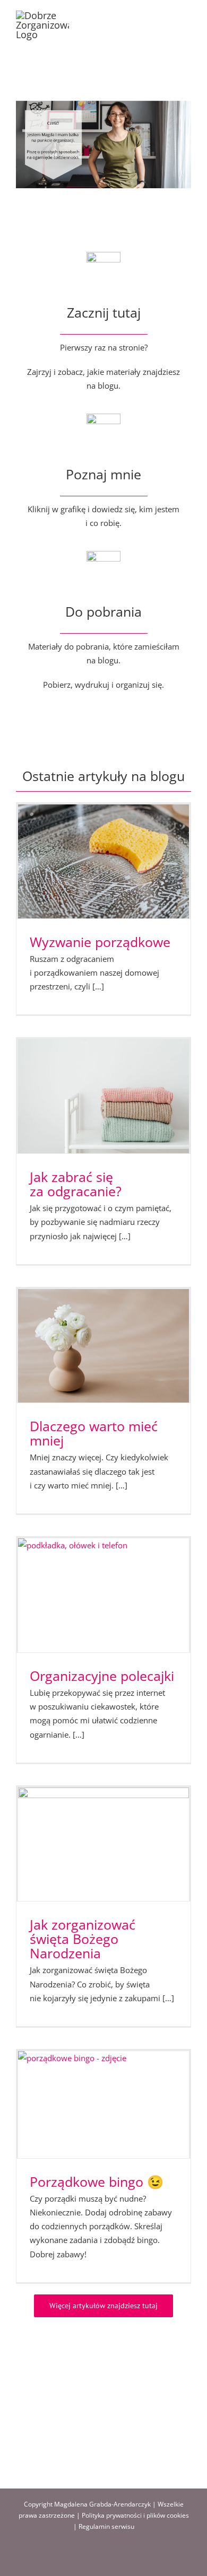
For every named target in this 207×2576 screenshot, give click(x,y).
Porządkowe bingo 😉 (97, 2181)
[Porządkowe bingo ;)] (103, 2105)
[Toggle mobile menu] (187, 16)
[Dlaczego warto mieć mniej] (103, 1346)
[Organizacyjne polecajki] (103, 1595)
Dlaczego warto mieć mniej (94, 1433)
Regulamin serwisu (106, 2526)
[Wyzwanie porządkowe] (103, 861)
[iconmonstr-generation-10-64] (103, 417)
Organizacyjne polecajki (102, 1676)
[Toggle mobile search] (168, 16)
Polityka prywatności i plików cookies (135, 2515)
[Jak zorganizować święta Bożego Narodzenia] (103, 1845)
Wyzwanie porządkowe (100, 942)
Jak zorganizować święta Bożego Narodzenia (83, 1939)
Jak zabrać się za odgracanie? (76, 1184)
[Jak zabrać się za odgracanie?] (103, 1096)
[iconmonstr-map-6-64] (103, 256)
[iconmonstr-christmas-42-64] (103, 555)
